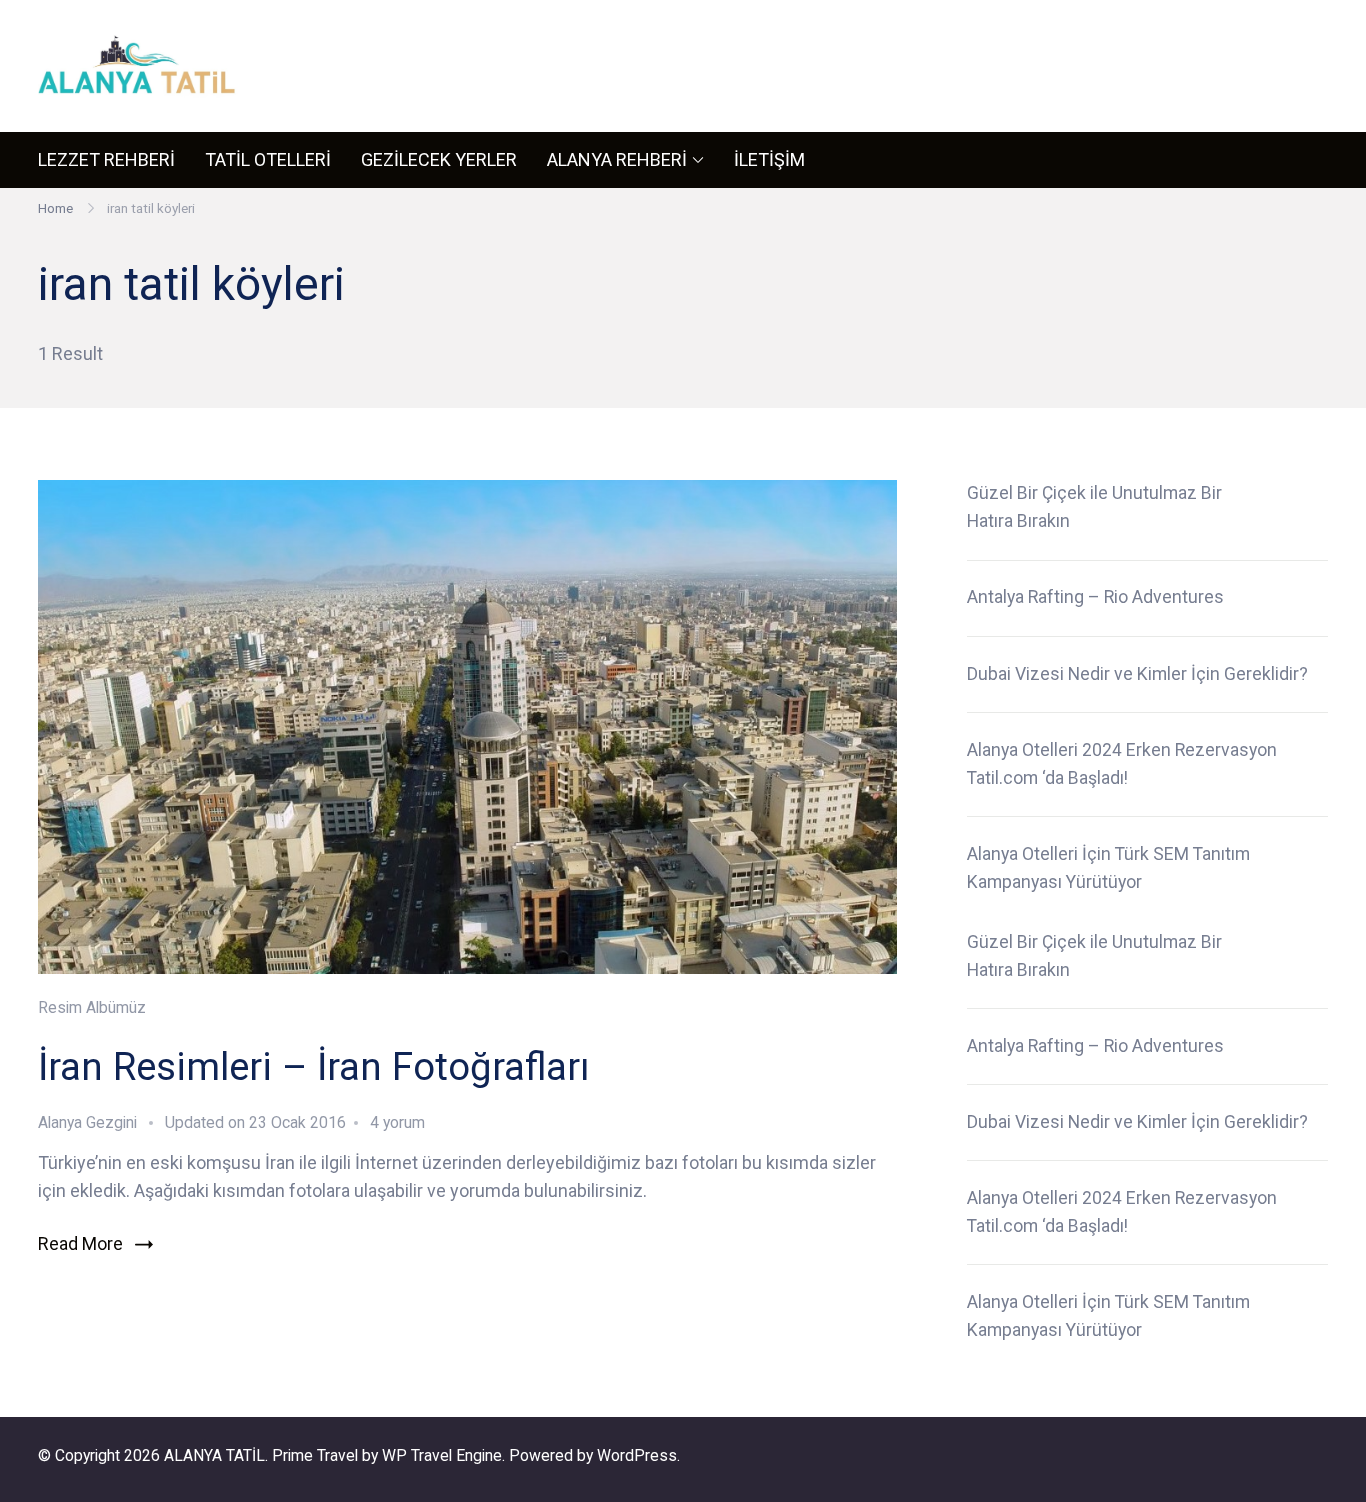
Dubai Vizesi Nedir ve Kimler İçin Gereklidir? (1137, 674)
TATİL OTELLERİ (268, 159)
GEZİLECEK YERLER (439, 159)
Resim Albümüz (92, 1007)
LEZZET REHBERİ (106, 159)
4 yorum (395, 1122)
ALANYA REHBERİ (617, 159)
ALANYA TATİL (214, 1455)
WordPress (637, 1455)
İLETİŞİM (769, 159)
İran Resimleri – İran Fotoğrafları (314, 1066)
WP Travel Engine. (443, 1455)
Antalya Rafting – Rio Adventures (1095, 597)
